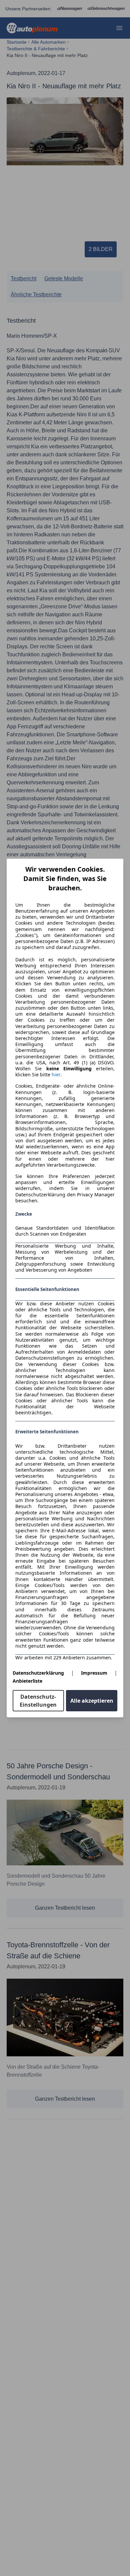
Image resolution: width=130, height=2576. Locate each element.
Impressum (94, 1673)
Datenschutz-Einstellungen (38, 1701)
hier (56, 1075)
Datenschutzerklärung (38, 1673)
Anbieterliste (27, 1681)
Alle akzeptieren (92, 1701)
